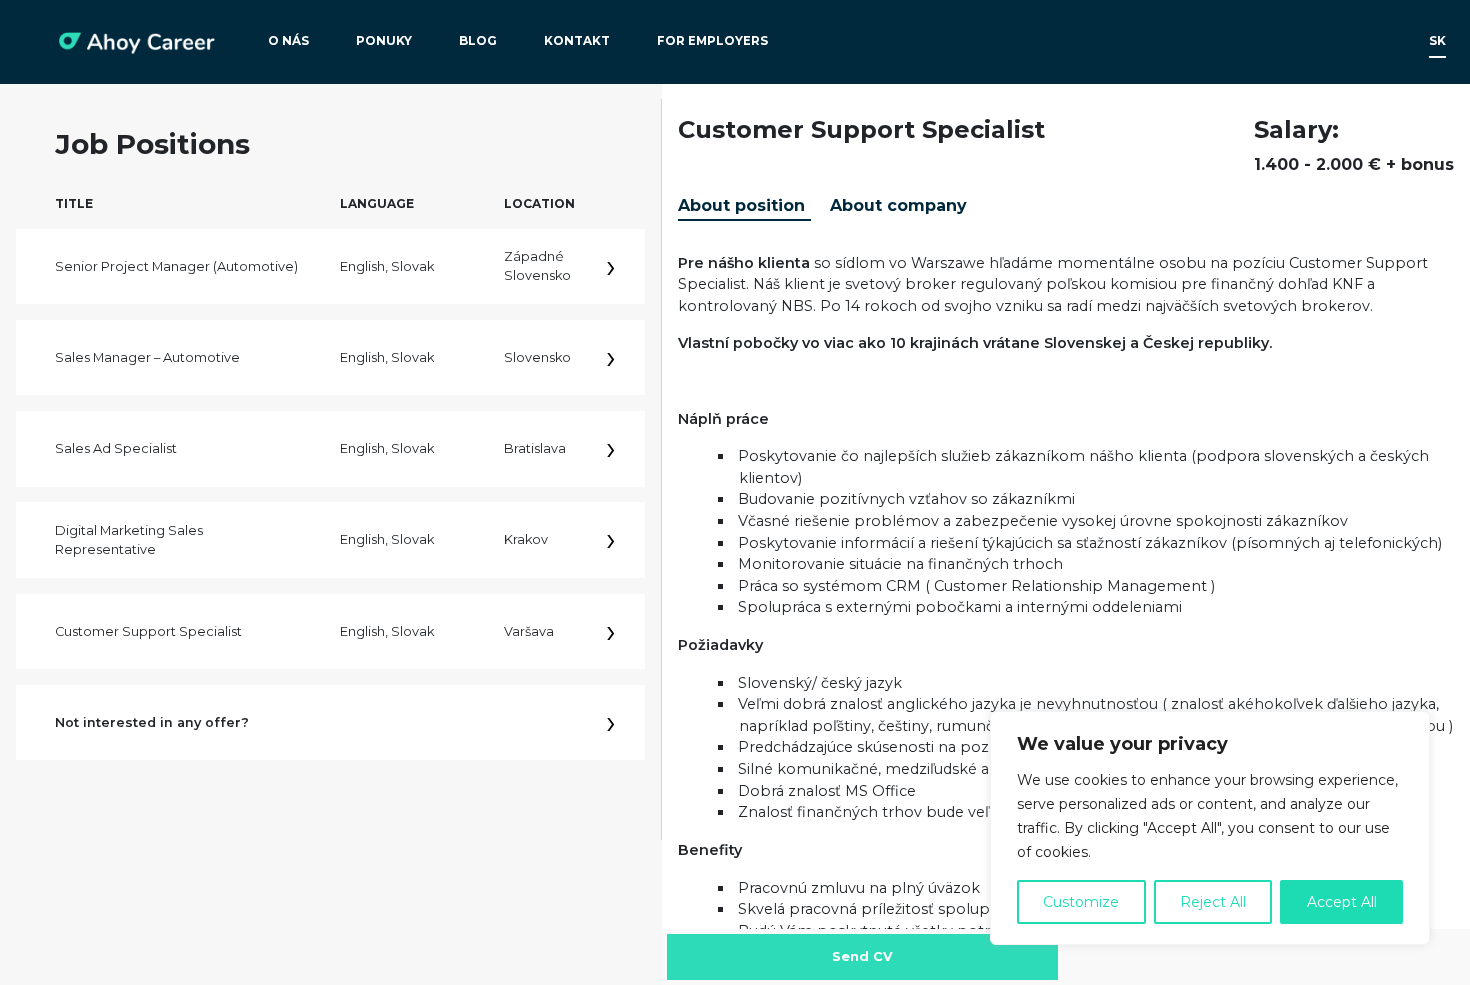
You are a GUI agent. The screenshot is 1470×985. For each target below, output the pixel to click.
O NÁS (288, 41)
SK (1437, 41)
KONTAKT (577, 41)
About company (898, 205)
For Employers (712, 41)
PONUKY (384, 41)
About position (741, 205)
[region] (1210, 828)
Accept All (1342, 902)
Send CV (862, 956)
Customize (1081, 902)
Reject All (1213, 902)
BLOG (478, 41)
